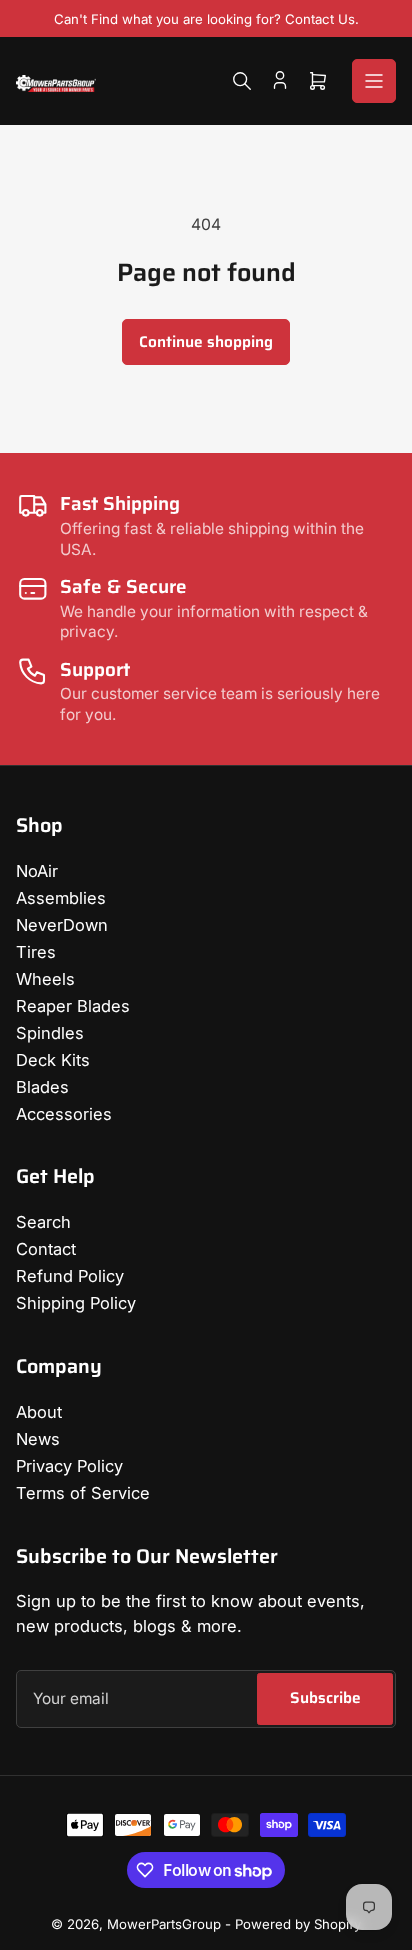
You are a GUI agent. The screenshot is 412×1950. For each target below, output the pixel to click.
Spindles (50, 1033)
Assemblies (61, 898)
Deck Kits (53, 1060)
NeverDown (62, 925)
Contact (46, 1249)
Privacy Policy (69, 1466)
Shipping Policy (76, 1303)
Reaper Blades (73, 1006)
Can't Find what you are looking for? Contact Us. (206, 19)
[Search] (242, 81)
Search (43, 1222)
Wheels (45, 979)
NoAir (37, 871)
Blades (42, 1087)
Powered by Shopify (298, 1924)
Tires (36, 952)
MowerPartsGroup (164, 1924)
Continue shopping (206, 341)
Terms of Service (83, 1493)
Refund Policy (70, 1276)
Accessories (64, 1114)
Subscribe (325, 1697)
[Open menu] (374, 81)
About (39, 1412)
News (38, 1439)
